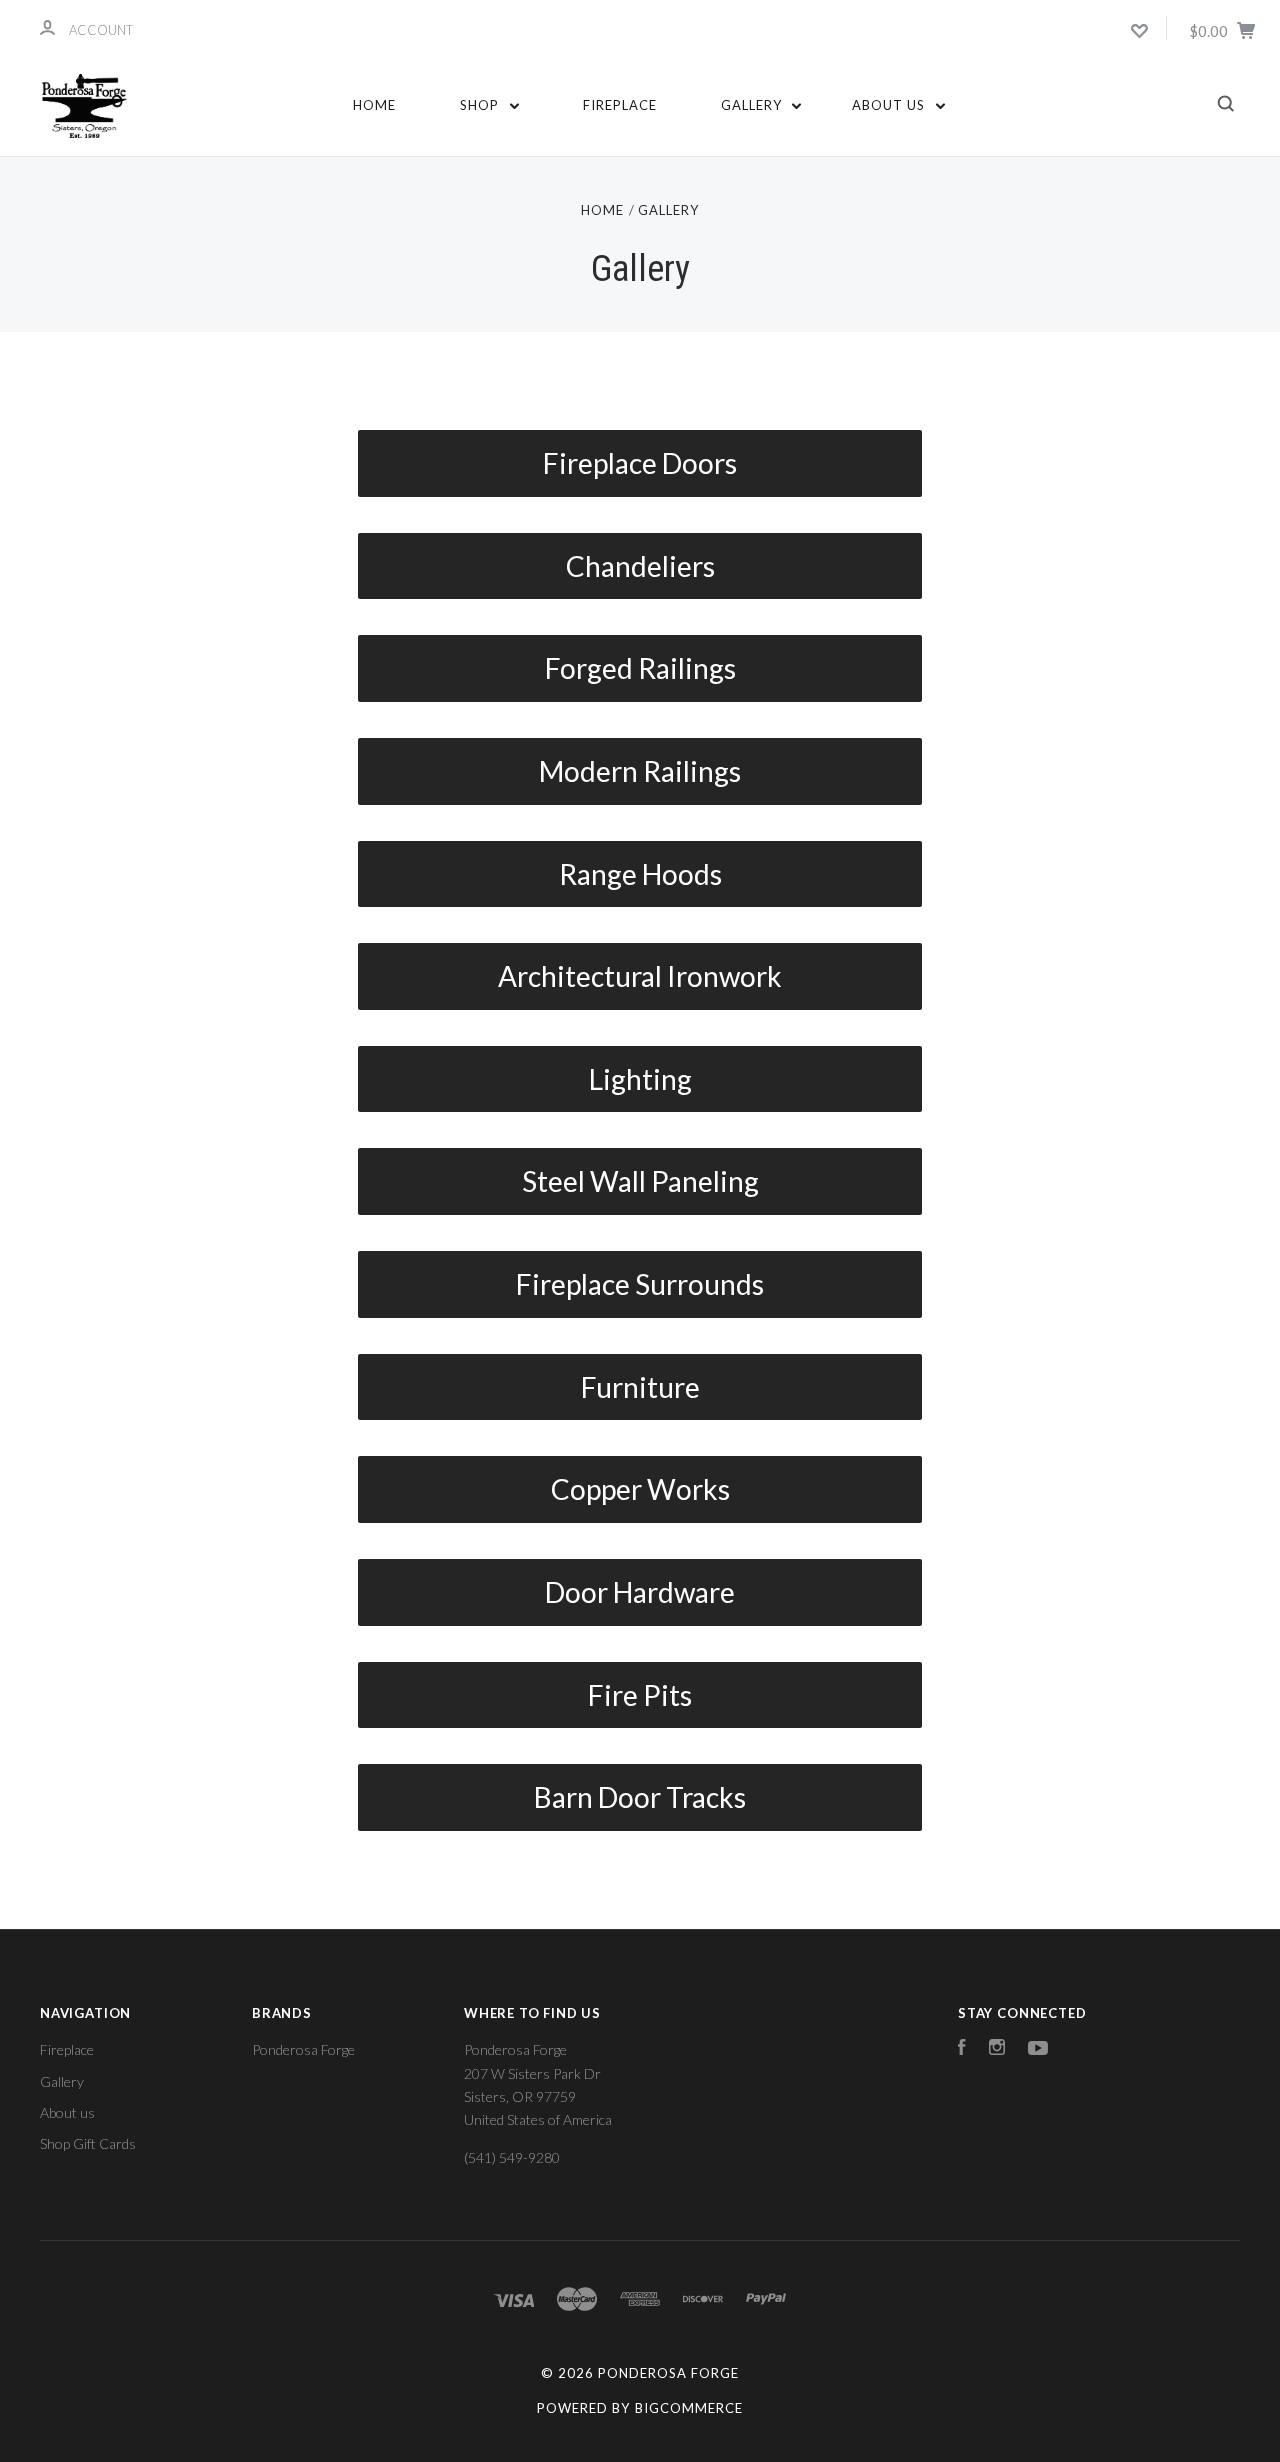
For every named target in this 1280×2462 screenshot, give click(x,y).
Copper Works (640, 1489)
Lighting (640, 1079)
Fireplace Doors (640, 463)
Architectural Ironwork (640, 976)
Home (374, 105)
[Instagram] (997, 2049)
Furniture (640, 1387)
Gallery (753, 105)
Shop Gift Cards (88, 2143)
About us (890, 105)
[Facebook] (962, 2049)
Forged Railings (640, 668)
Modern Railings (640, 771)
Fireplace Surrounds (640, 1284)
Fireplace (620, 105)
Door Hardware (640, 1592)
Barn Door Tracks (640, 1797)
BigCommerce (689, 2408)
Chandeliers (640, 566)
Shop (481, 105)
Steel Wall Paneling (640, 1181)
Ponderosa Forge (303, 2049)
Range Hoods (640, 874)
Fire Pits (640, 1695)
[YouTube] (1038, 2049)
